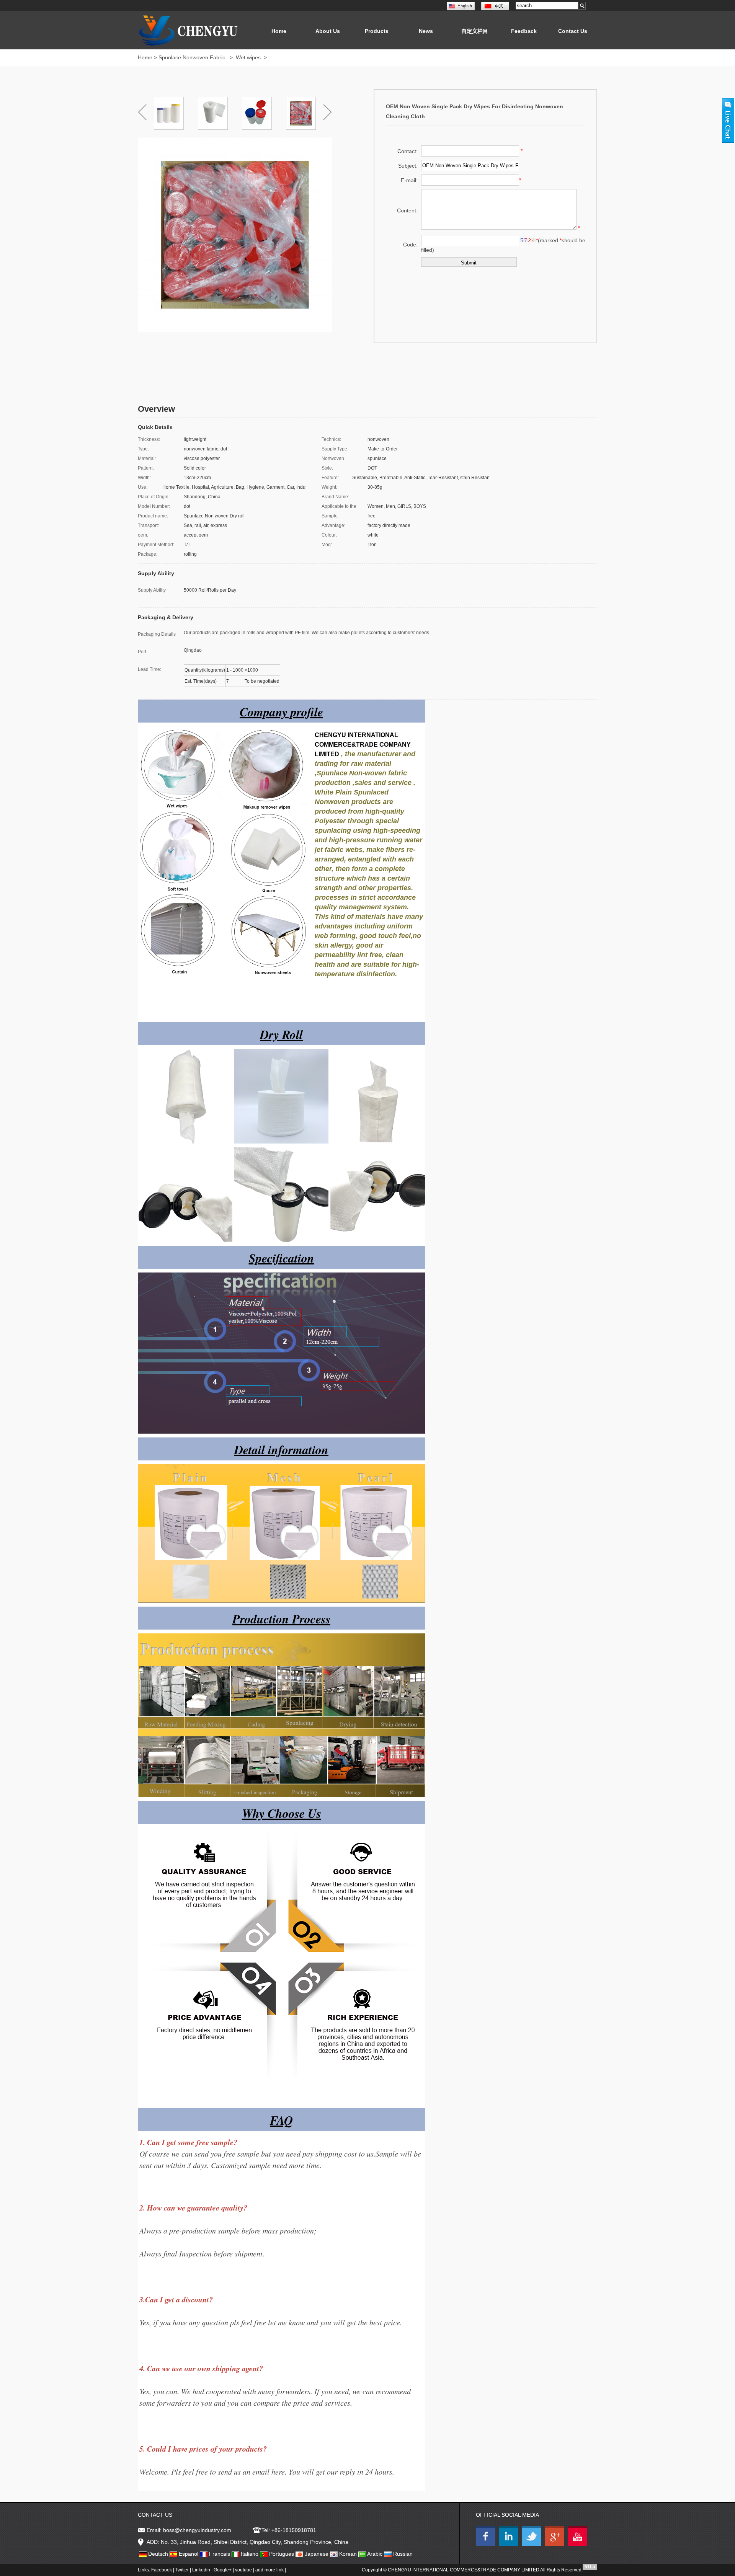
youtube (243, 2570)
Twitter (182, 2570)
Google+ (223, 2570)
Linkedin (201, 2570)
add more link (269, 2570)
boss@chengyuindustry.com (197, 2530)
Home (279, 31)
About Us (328, 31)
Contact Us (573, 31)
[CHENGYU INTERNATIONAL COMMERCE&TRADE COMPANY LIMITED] (487, 2544)
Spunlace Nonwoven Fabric (193, 57)
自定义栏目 (475, 31)
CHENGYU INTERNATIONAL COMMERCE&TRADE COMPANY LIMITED (464, 2570)
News (426, 31)
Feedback (524, 31)
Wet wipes (249, 57)
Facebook (162, 2570)
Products (377, 31)
